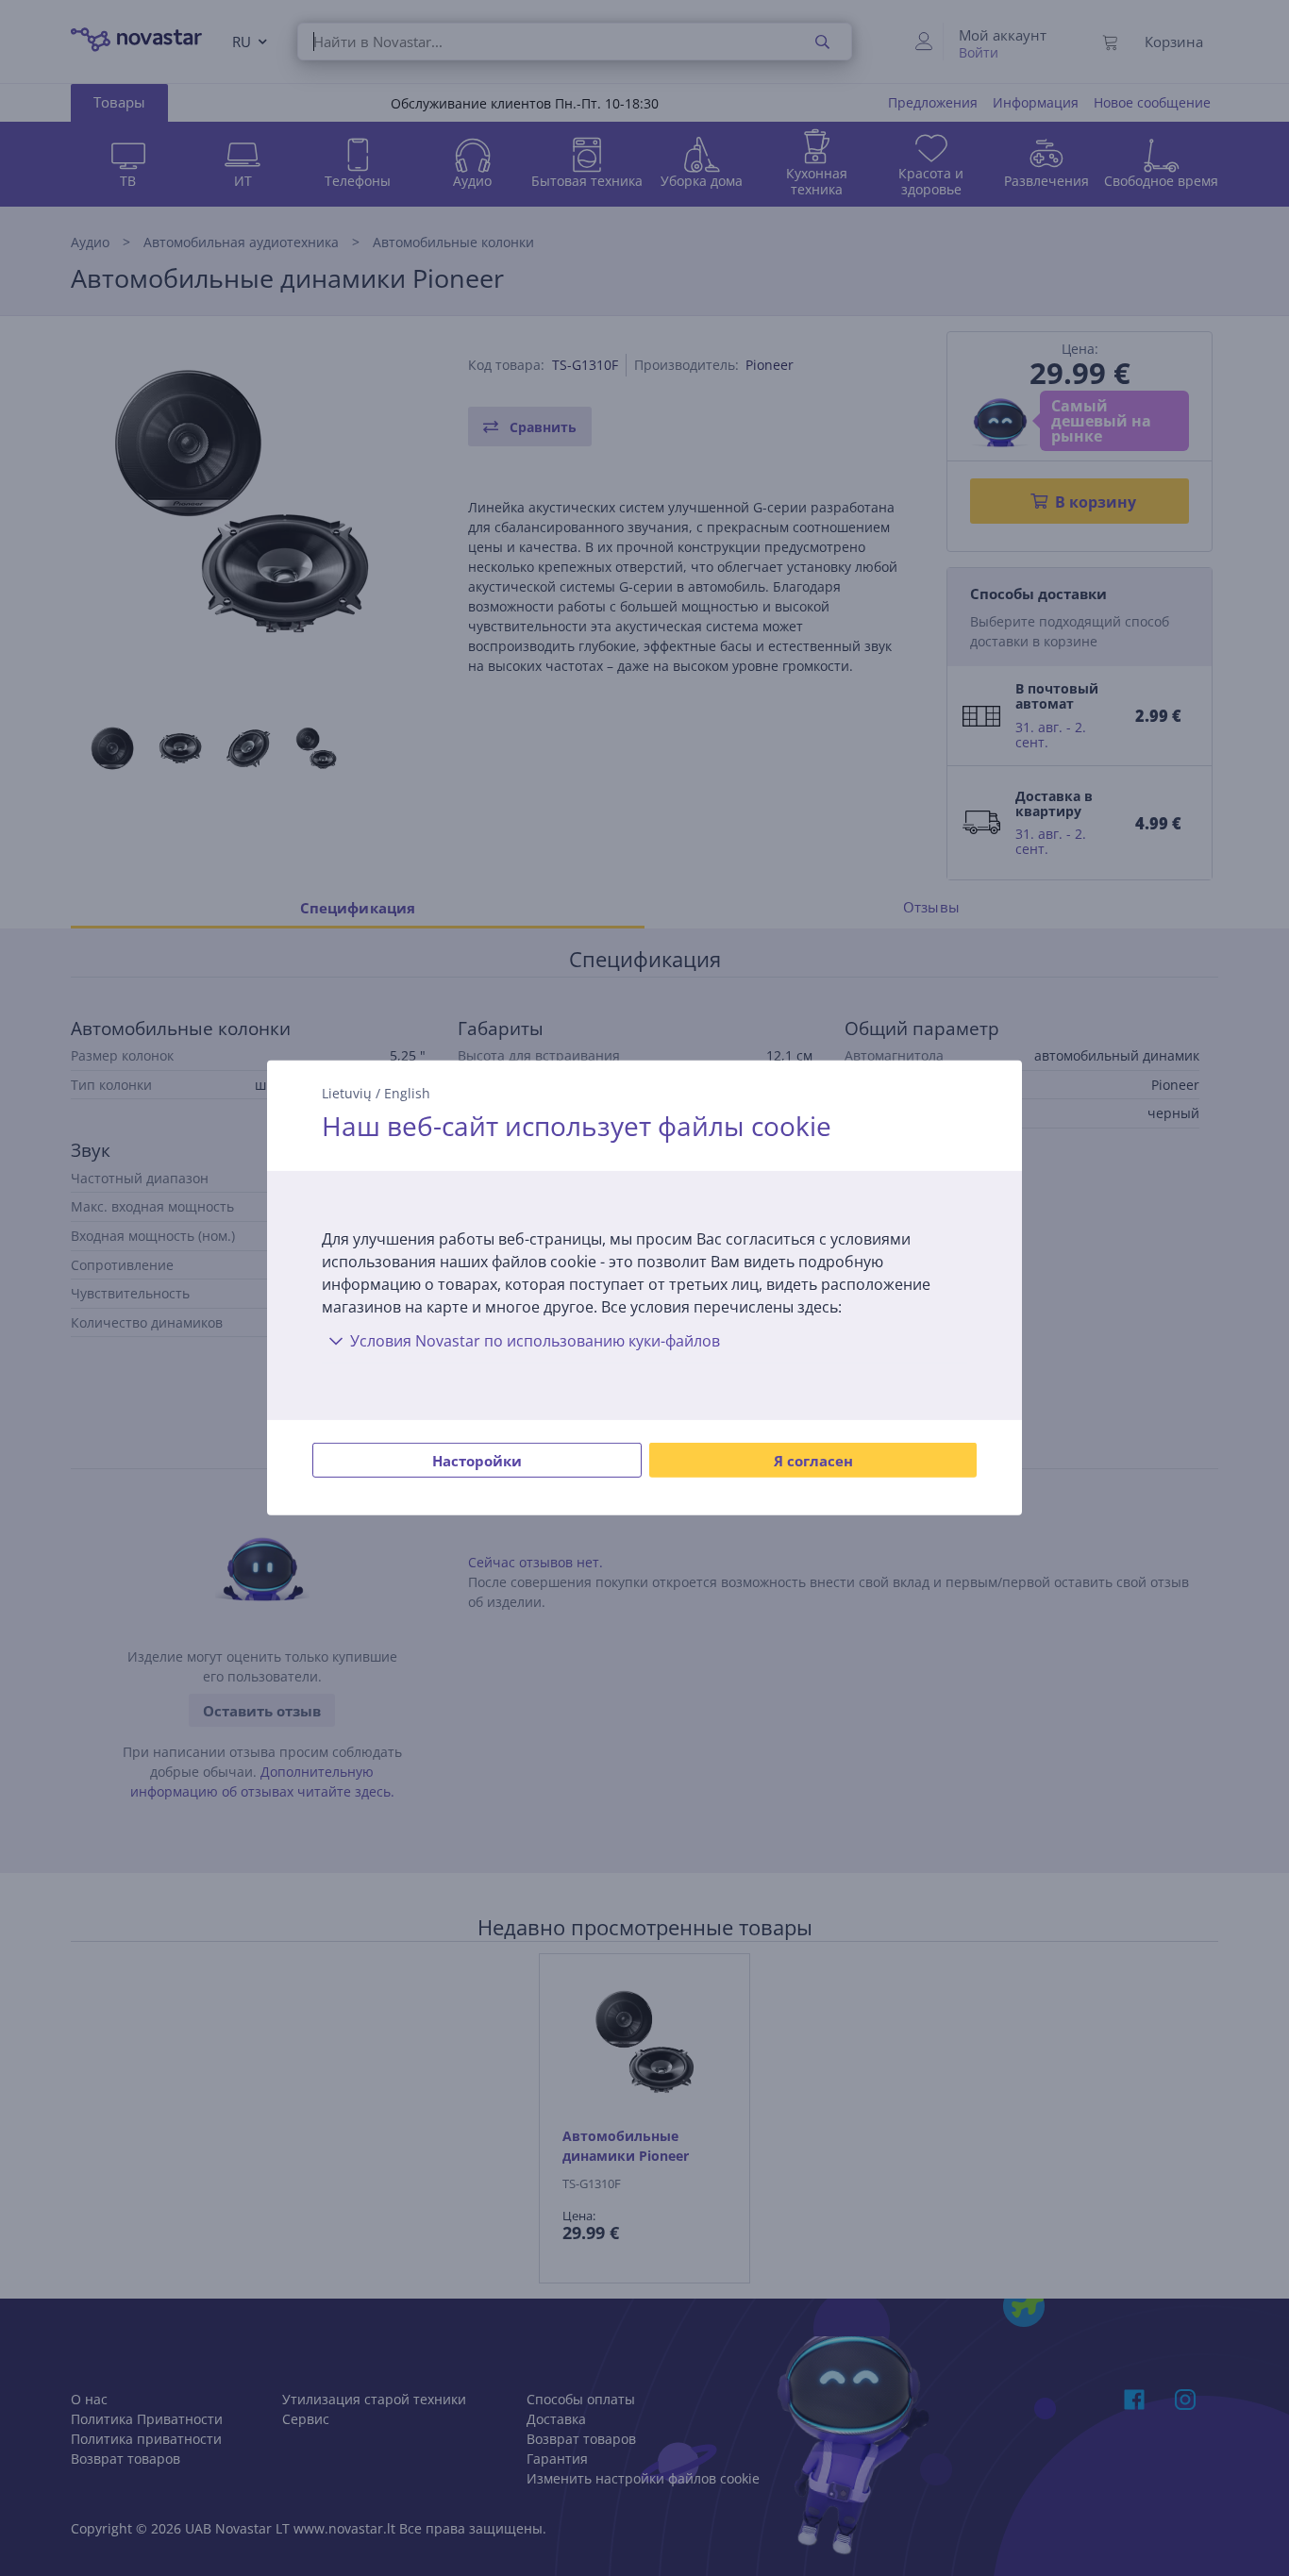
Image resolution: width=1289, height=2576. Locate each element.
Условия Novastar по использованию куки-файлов (535, 1341)
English (407, 1093)
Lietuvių (347, 1093)
